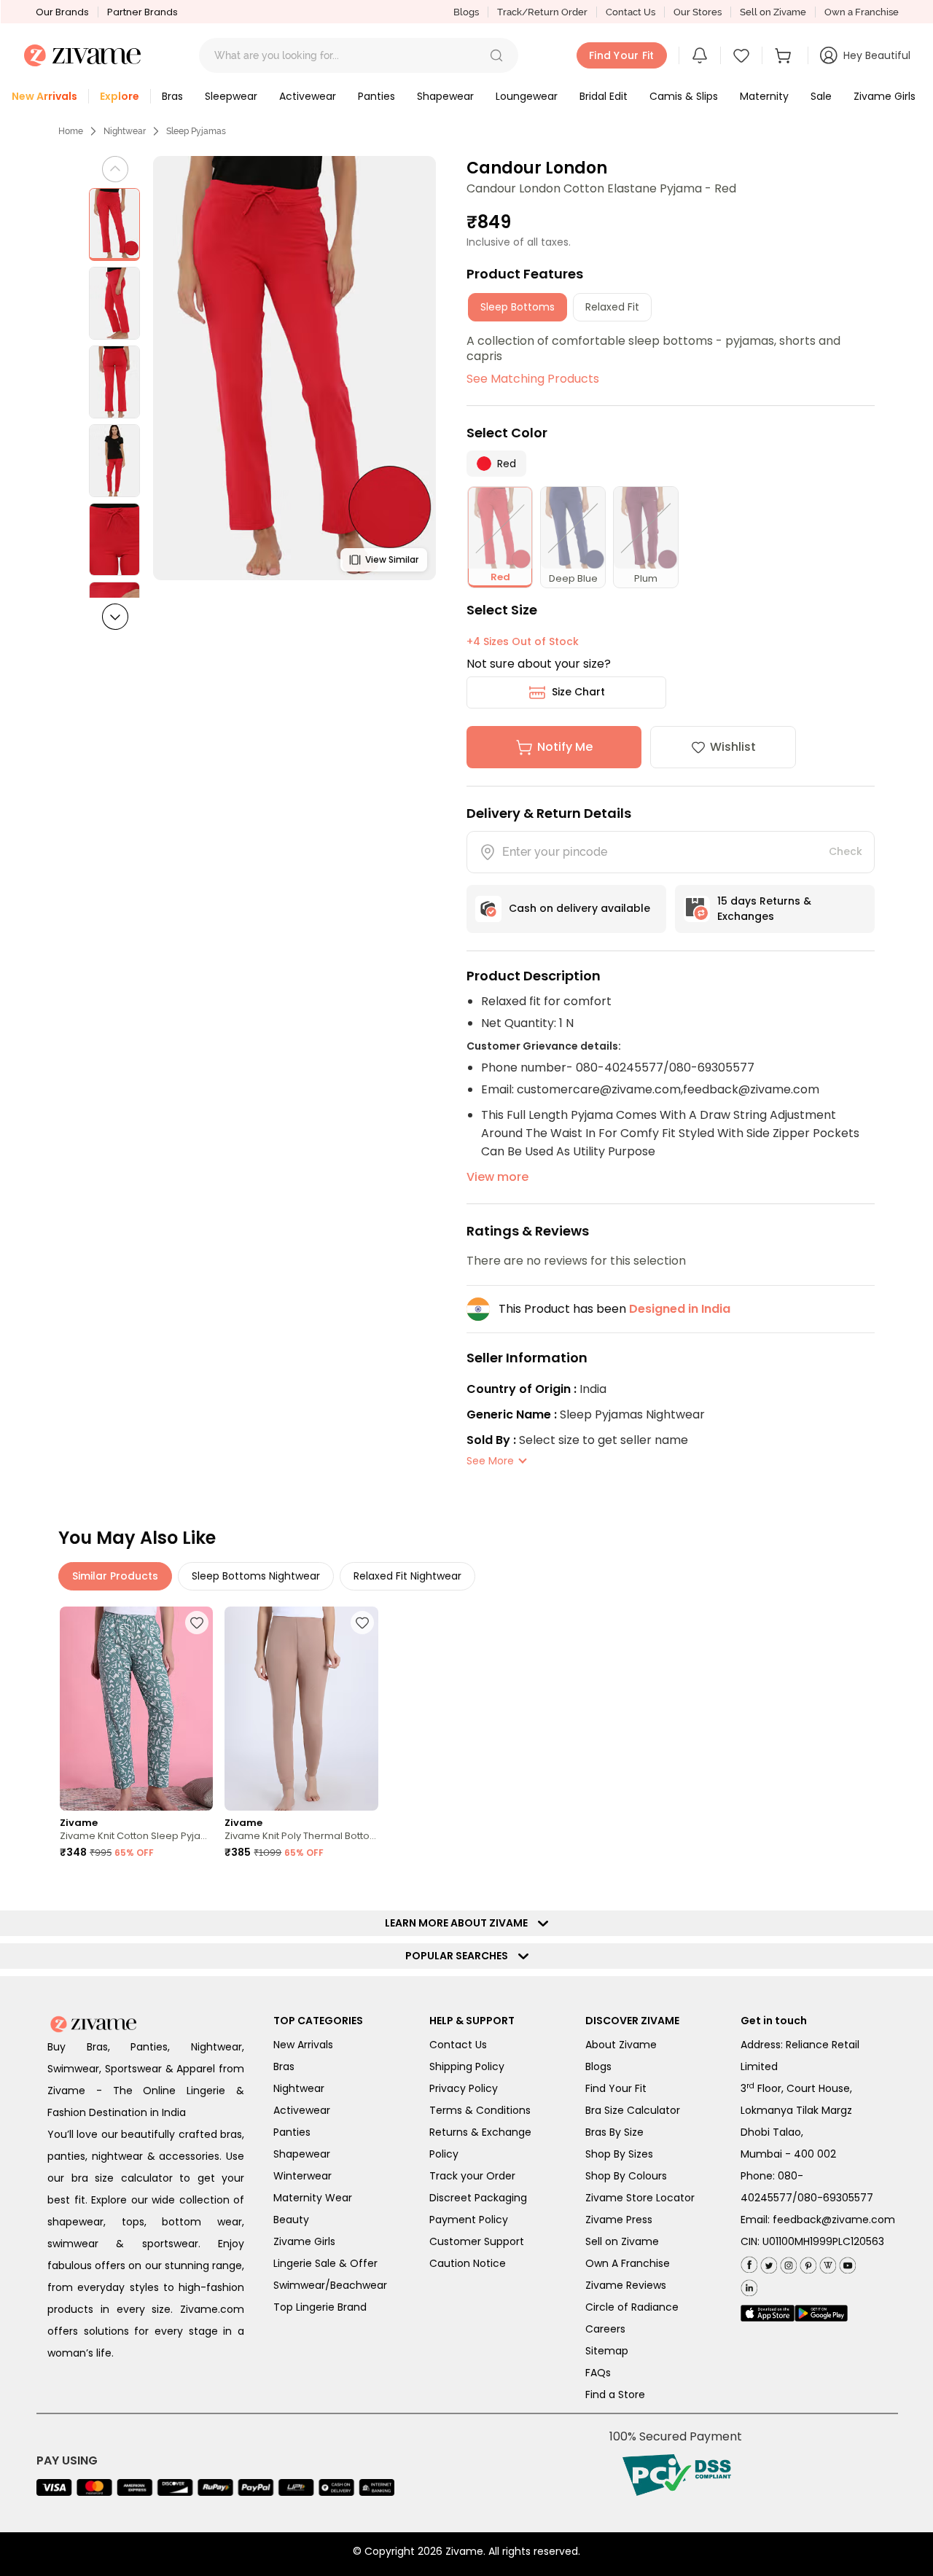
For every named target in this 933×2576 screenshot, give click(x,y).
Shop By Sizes (619, 2154)
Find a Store (615, 2394)
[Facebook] (749, 2263)
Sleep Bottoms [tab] (518, 307)
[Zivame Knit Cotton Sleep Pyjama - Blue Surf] (136, 1709)
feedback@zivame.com (834, 2220)
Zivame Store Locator (640, 2198)
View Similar (392, 559)
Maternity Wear (313, 2198)
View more (497, 1177)
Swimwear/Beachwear (330, 2285)
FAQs (598, 2373)
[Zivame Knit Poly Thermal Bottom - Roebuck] (301, 1709)
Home (71, 131)
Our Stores (698, 12)
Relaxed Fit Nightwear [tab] (407, 1576)
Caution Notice (468, 2263)
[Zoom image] (294, 368)
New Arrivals (303, 2045)
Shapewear (302, 2154)
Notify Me (565, 747)
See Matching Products (533, 379)
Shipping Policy (467, 2066)
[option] (114, 225)
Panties (292, 2132)
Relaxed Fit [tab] (612, 307)
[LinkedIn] (749, 2285)
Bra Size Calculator (633, 2110)
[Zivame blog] (826, 2262)
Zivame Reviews (626, 2285)
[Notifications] (700, 55)
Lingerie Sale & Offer (325, 2263)
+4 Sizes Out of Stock (523, 641)
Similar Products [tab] (115, 1576)
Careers (605, 2329)
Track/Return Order (542, 12)
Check (846, 851)
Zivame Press (619, 2220)
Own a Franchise (862, 12)
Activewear (302, 2110)
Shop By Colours (626, 2176)
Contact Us (631, 12)
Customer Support (477, 2241)
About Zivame (621, 2045)
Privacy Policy (464, 2088)
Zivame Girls (304, 2241)
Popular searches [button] (460, 1956)
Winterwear (302, 2176)
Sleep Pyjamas (196, 131)
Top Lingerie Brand (320, 2307)
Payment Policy (469, 2220)
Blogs (466, 12)
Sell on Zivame (773, 12)
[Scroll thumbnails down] (115, 617)
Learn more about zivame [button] (460, 1923)
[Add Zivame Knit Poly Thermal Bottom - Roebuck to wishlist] (362, 1623)
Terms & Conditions (480, 2110)
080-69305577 (835, 2198)
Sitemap (607, 2351)
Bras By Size (614, 2132)
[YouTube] (846, 2262)
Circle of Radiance (632, 2307)
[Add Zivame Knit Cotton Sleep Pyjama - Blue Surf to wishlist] (197, 1623)
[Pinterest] (807, 2262)
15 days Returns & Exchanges (764, 909)
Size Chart (578, 692)
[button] (496, 55)
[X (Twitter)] (767, 2262)
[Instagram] (787, 2262)
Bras (284, 2066)
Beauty (291, 2220)
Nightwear (125, 131)
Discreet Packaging (478, 2198)
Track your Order (472, 2176)
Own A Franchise (628, 2263)
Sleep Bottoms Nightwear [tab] (256, 1576)
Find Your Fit (616, 2088)
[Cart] (785, 55)
